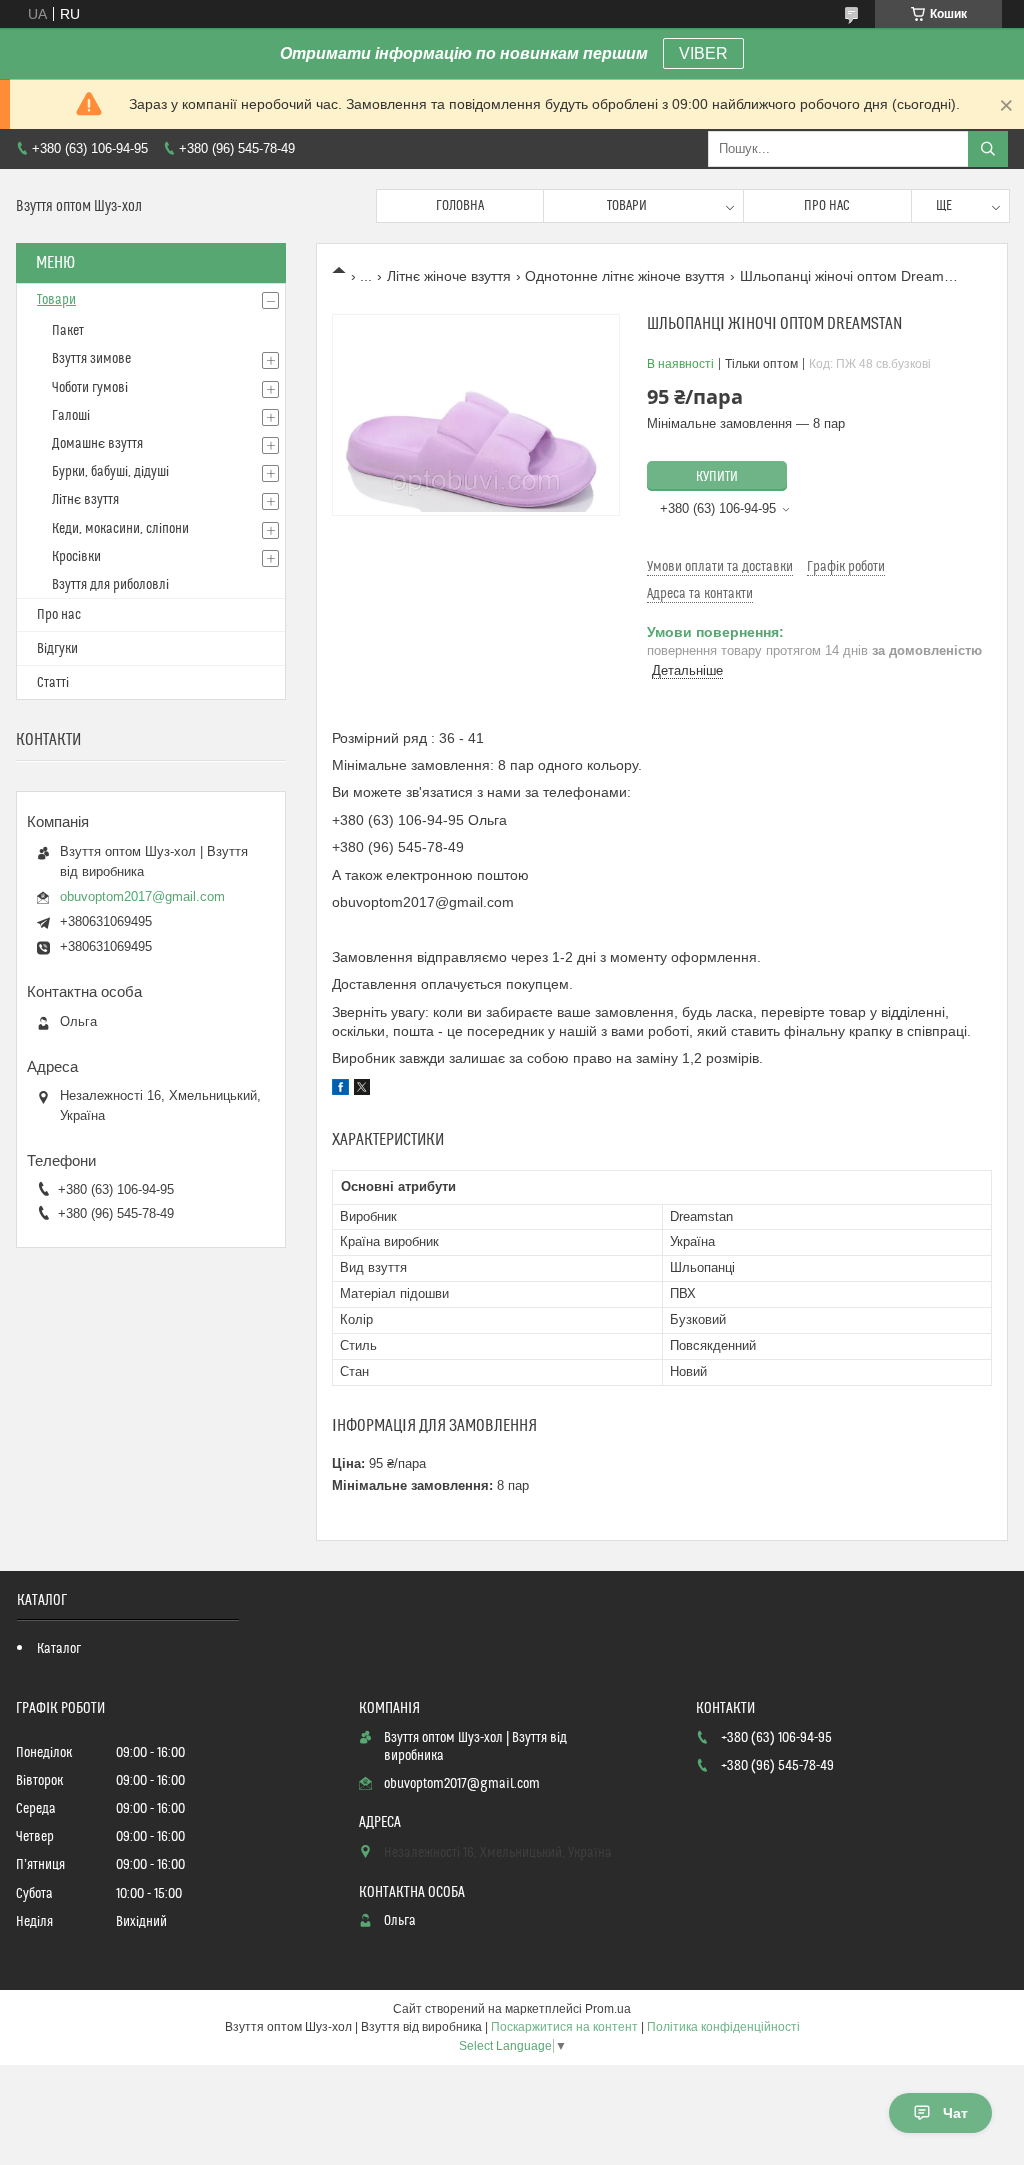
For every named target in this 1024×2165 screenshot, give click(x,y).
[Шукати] (988, 149)
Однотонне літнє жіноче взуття (625, 276)
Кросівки (76, 557)
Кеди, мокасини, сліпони (120, 529)
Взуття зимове (91, 359)
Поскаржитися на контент (564, 2027)
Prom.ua (608, 2009)
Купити (717, 477)
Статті (53, 683)
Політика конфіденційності (723, 2027)
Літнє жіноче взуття (449, 276)
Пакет (68, 331)
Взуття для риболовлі (110, 585)
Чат (955, 2113)
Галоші (71, 416)
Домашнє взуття (97, 444)
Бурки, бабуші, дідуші (110, 472)
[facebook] (340, 1090)
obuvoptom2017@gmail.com (142, 896)
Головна (460, 206)
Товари (627, 206)
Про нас (827, 206)
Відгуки (57, 649)
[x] (362, 1090)
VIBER (703, 53)
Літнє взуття (85, 500)
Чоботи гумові (90, 388)
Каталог (59, 1649)
